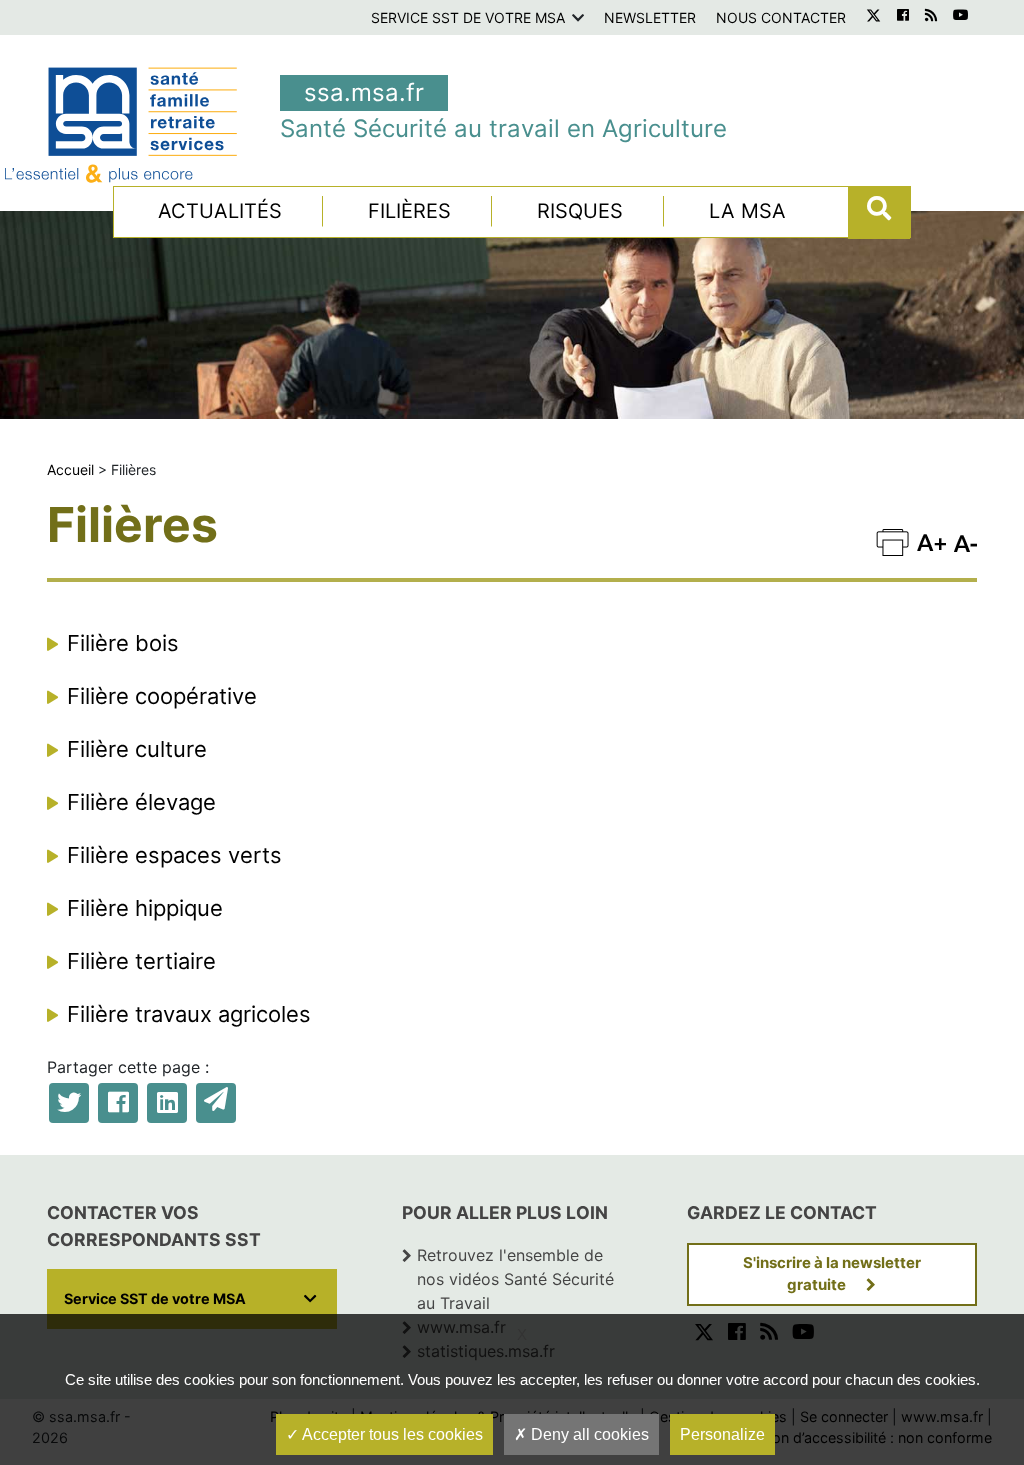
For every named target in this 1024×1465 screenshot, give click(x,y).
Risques (580, 211)
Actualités (220, 211)
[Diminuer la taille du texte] (931, 540)
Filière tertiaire (141, 961)
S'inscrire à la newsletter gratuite (832, 1274)
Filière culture (137, 749)
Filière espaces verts (174, 855)
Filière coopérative (162, 696)
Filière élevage (141, 802)
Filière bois (123, 643)
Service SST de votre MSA (468, 17)
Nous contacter (781, 17)
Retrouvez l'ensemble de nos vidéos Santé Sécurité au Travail (515, 1279)
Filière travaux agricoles (189, 1014)
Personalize (722, 1434)
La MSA (747, 211)
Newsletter (650, 17)
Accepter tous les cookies (391, 1434)
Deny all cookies (588, 1434)
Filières (409, 211)
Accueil (70, 469)
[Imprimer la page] (892, 540)
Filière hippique (145, 908)
